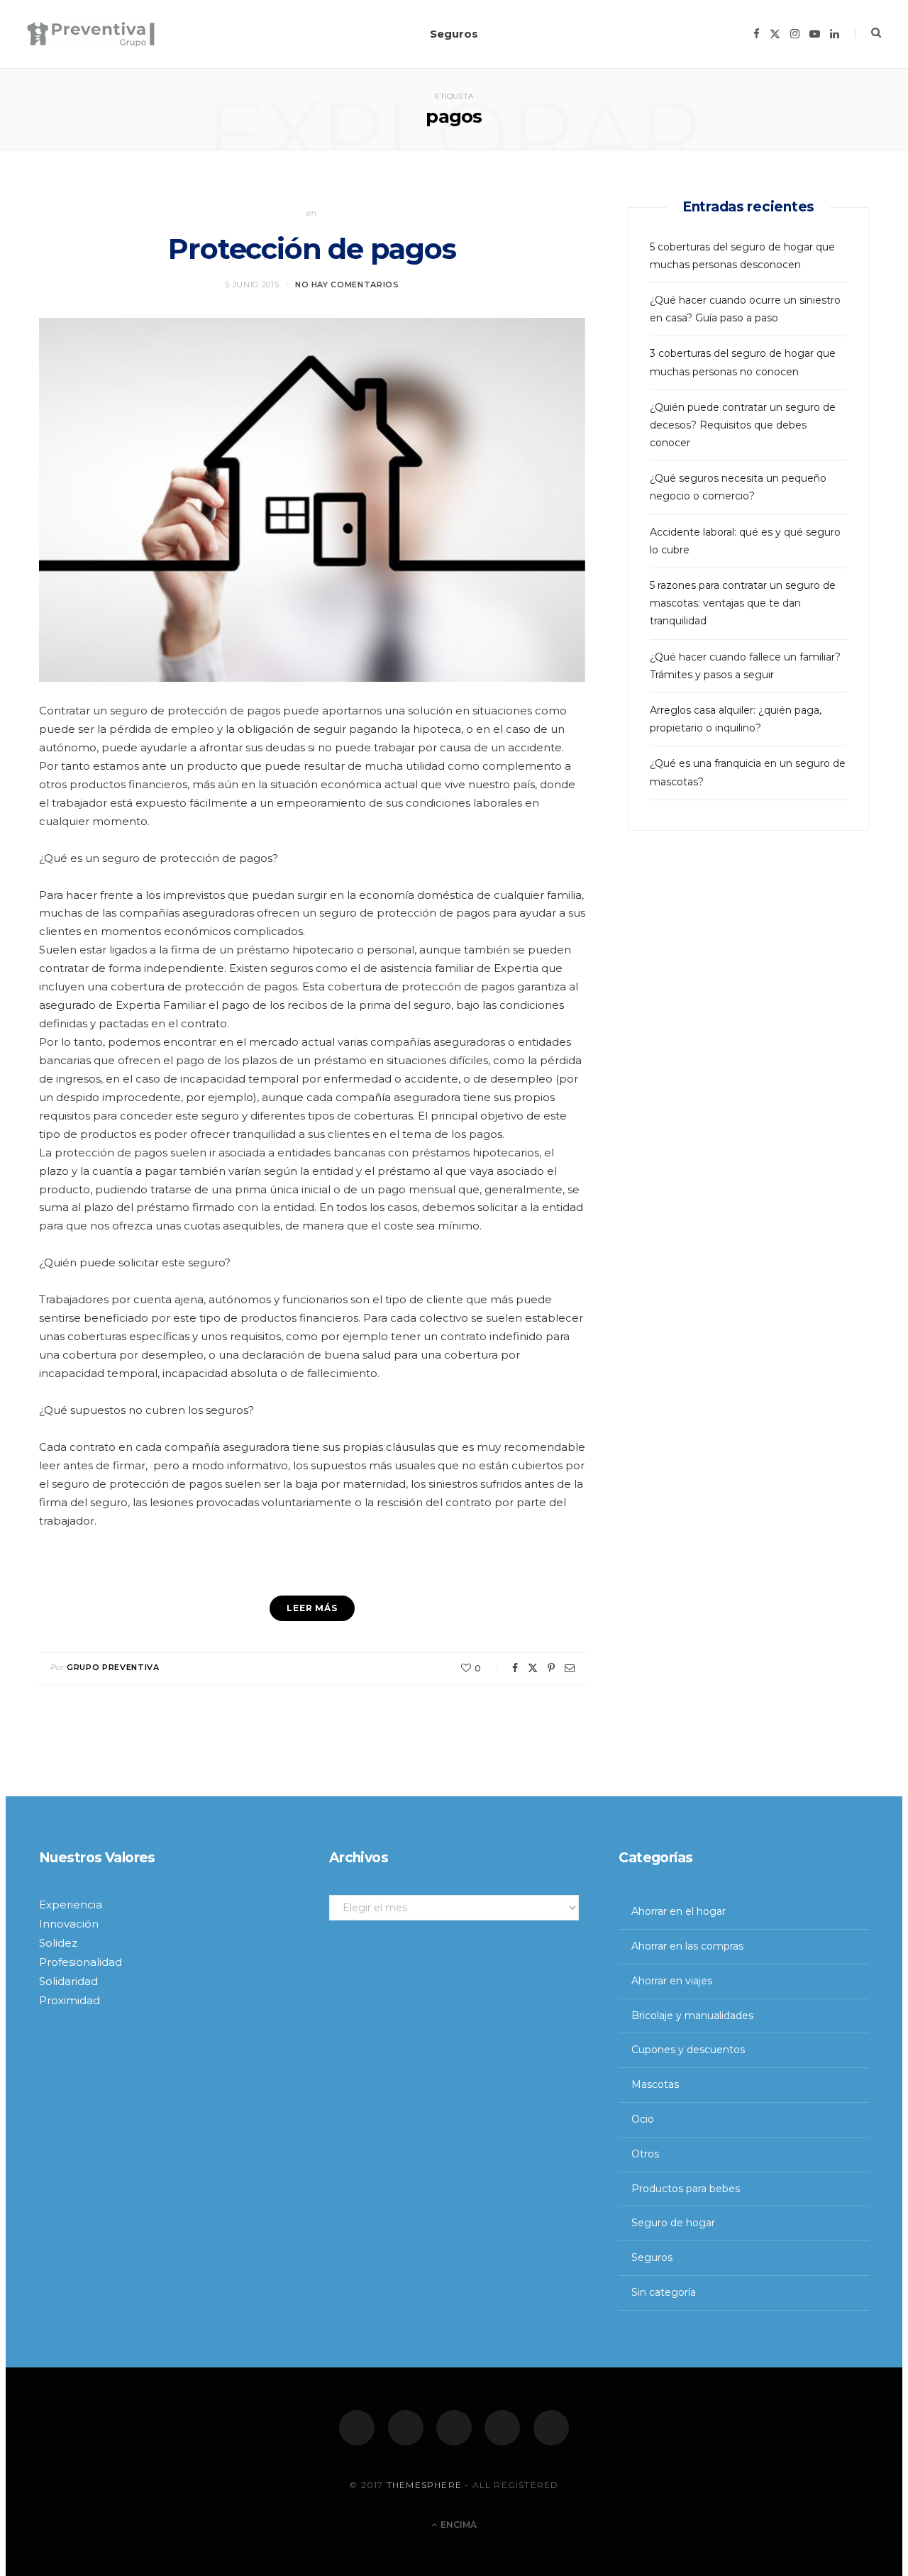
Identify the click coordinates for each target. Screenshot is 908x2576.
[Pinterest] (551, 1668)
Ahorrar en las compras (687, 1946)
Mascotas (655, 2084)
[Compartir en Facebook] (515, 1668)
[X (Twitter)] (406, 2428)
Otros (645, 2154)
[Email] (570, 1668)
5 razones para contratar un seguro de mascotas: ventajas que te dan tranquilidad (743, 603)
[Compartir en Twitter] (533, 1668)
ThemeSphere (424, 2485)
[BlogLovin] (551, 2428)
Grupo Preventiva (113, 1667)
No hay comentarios (347, 284)
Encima (458, 2525)
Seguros (454, 34)
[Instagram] (454, 2428)
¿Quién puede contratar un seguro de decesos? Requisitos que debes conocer (743, 425)
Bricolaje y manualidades (692, 2016)
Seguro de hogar (673, 2223)
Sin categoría (664, 2292)
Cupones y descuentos (688, 2050)
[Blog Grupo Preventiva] (91, 34)
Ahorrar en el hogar (679, 1911)
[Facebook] (357, 2428)
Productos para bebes (686, 2189)
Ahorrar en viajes (672, 1981)
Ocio (643, 2119)
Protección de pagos (312, 249)
